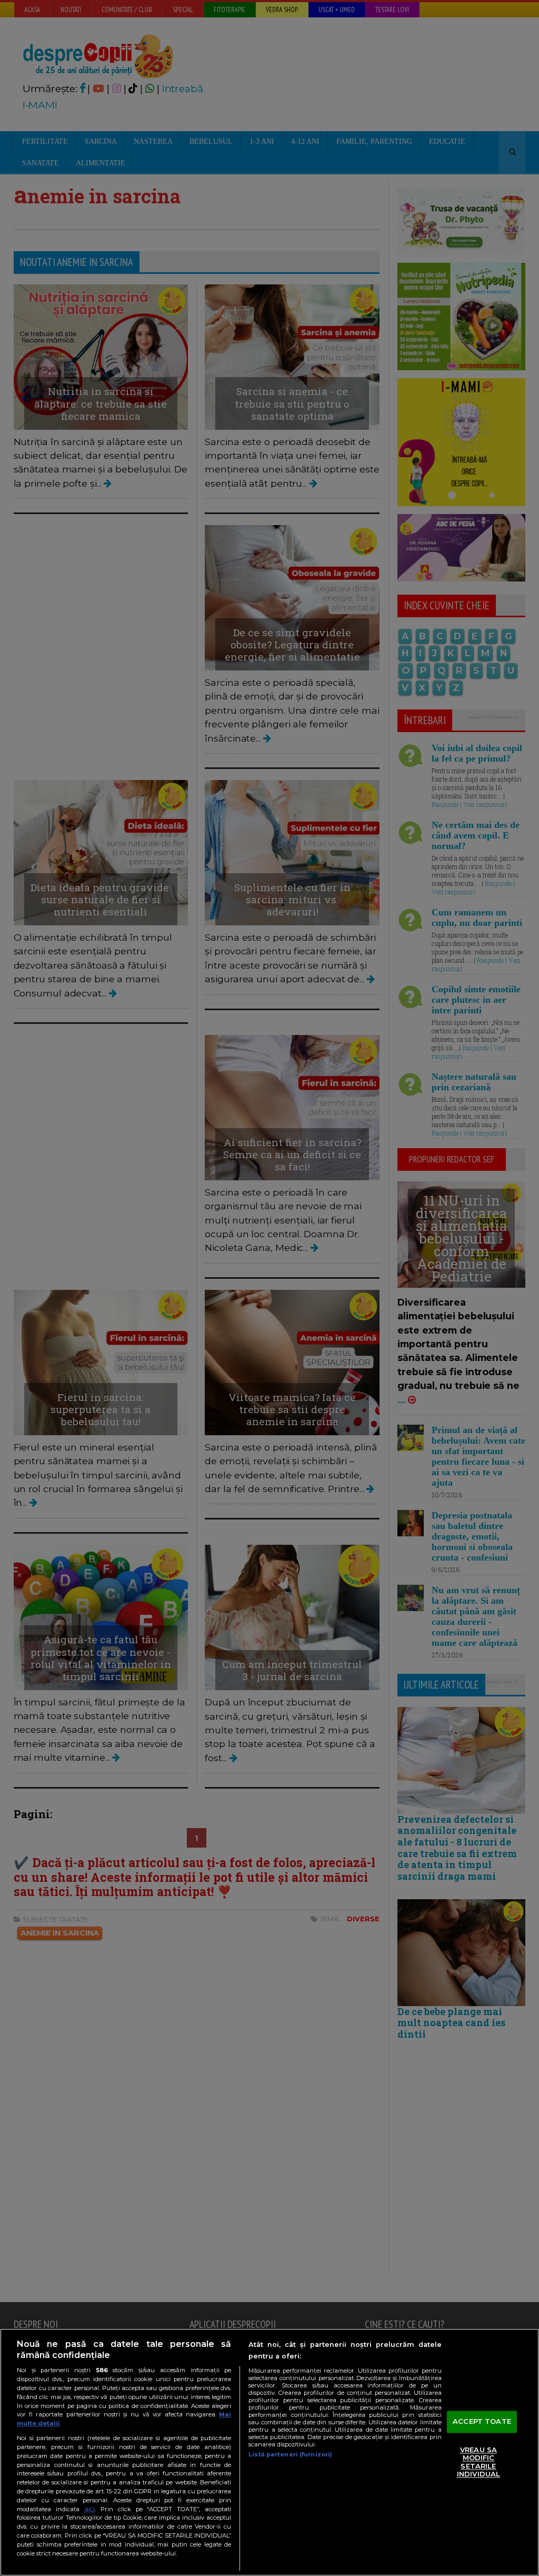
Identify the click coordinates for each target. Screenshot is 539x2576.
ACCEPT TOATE (482, 2421)
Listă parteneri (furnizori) (290, 2454)
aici (89, 2509)
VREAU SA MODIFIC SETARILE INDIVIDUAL (478, 2462)
